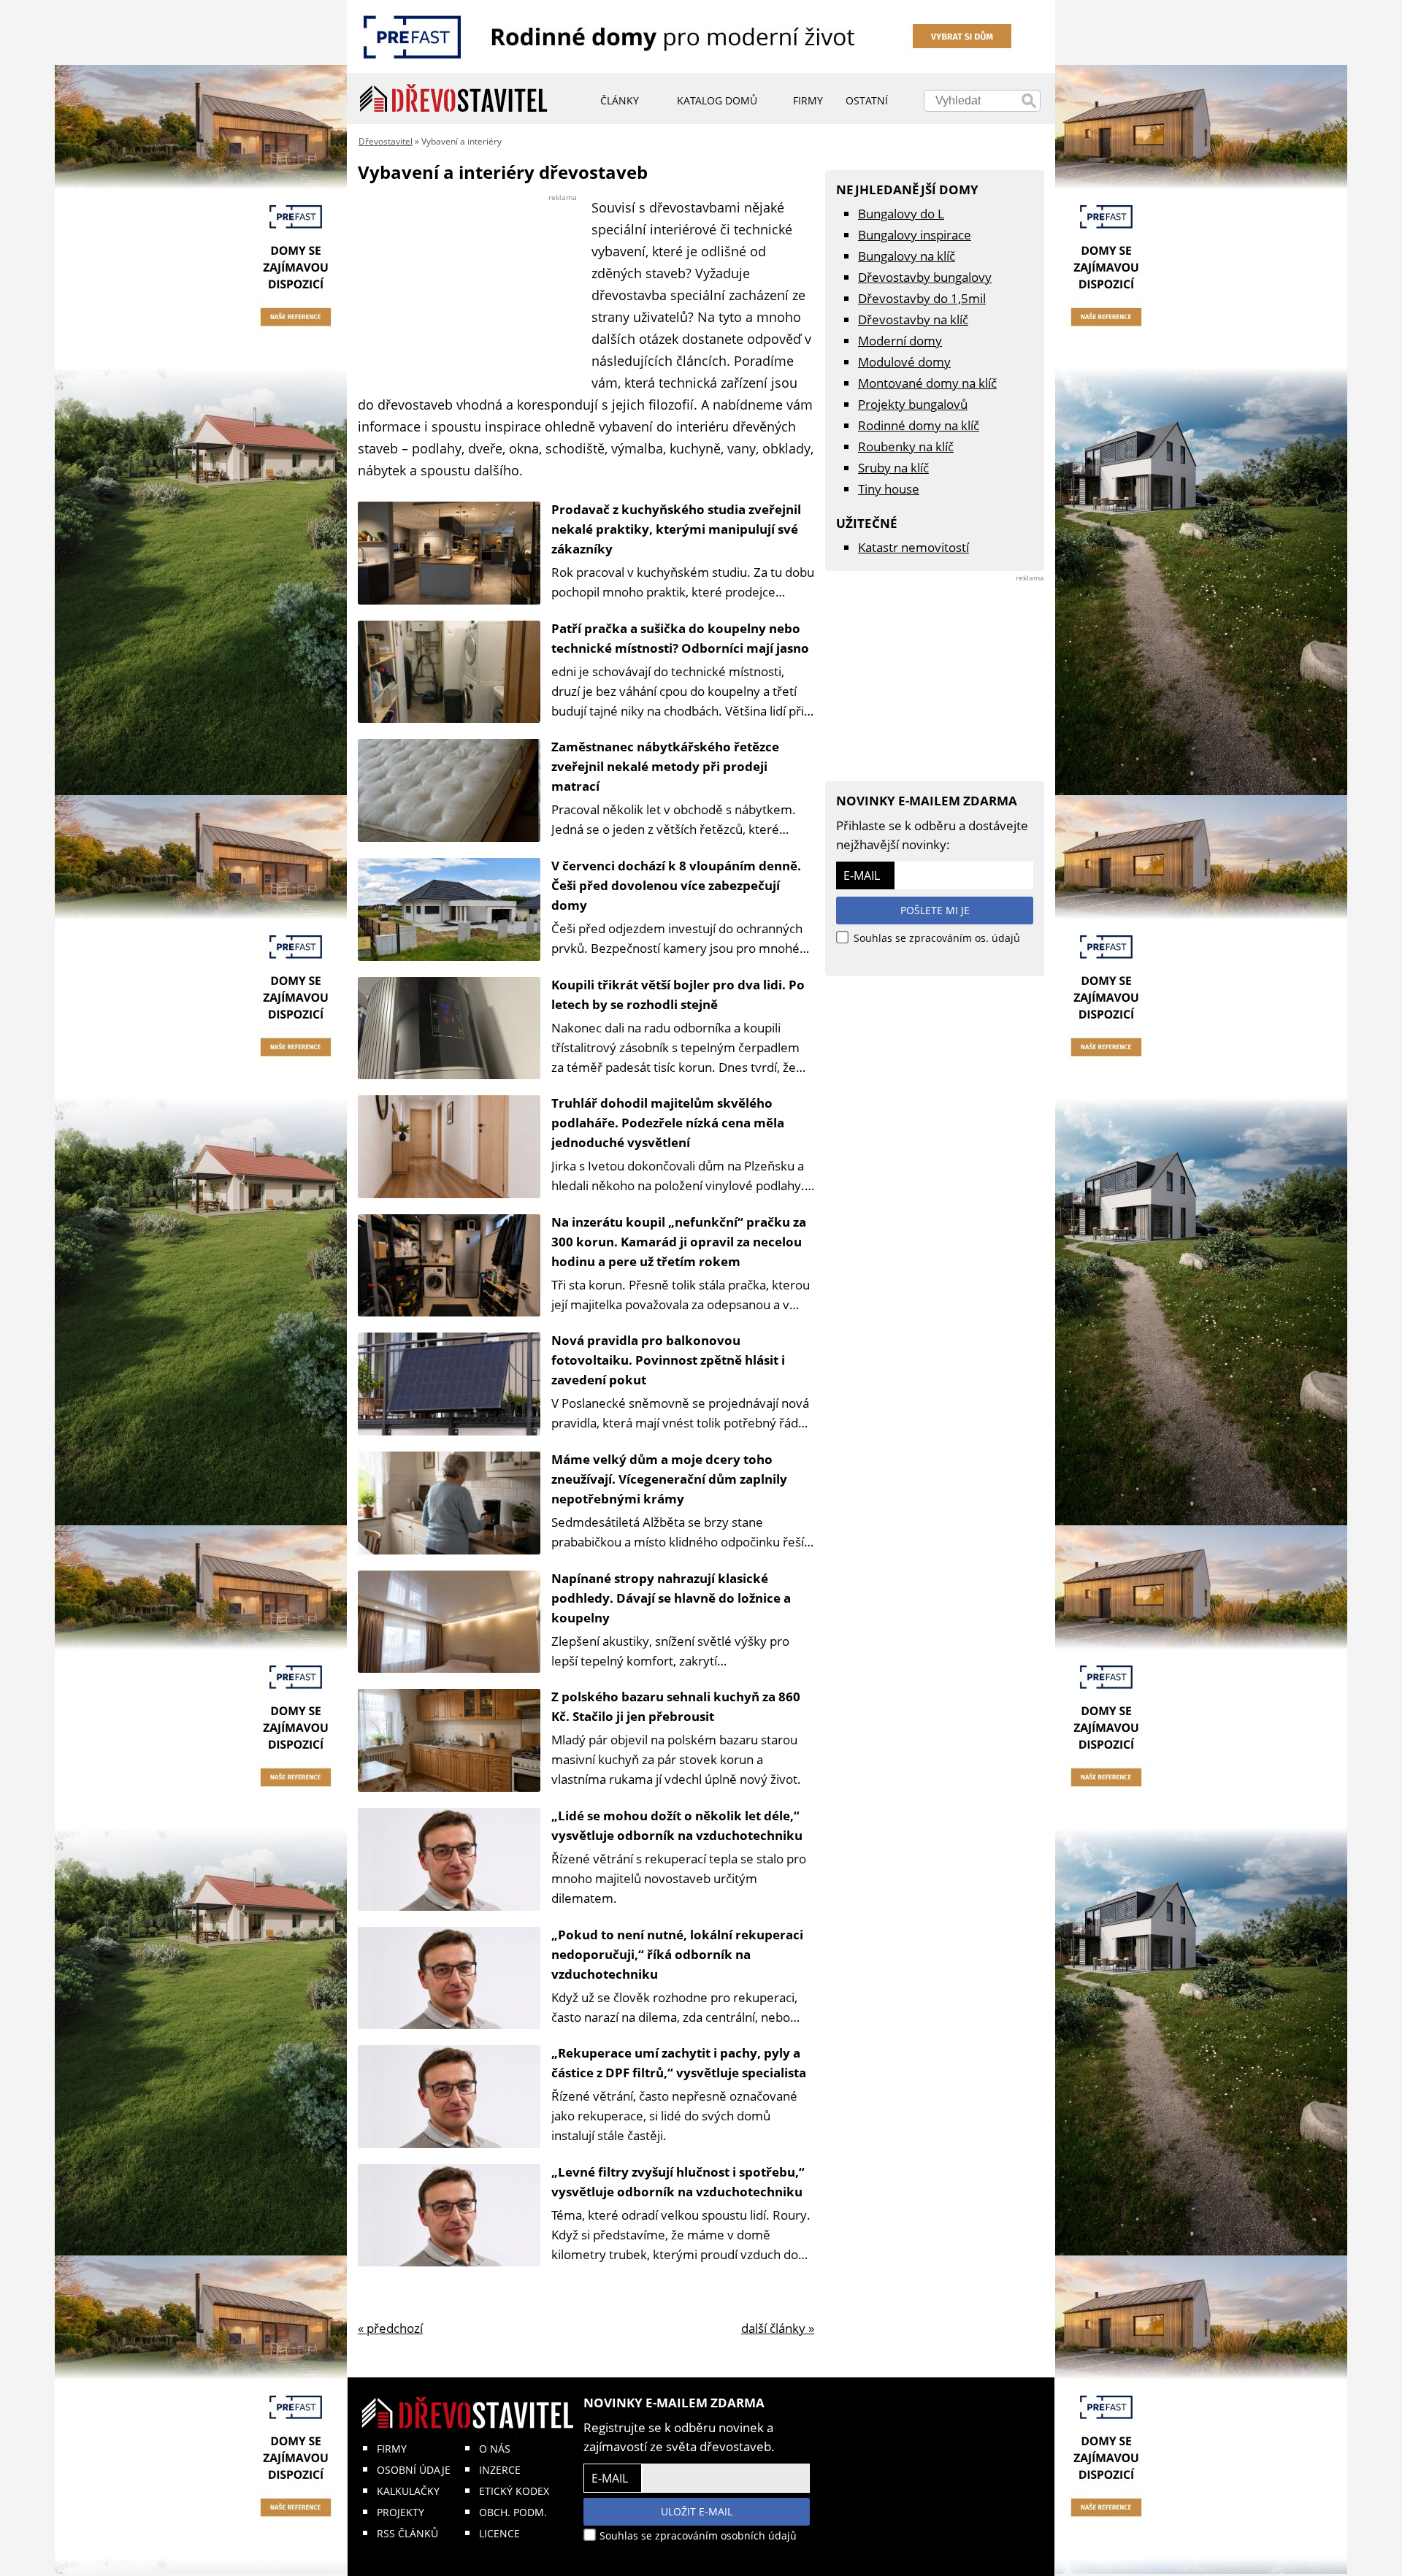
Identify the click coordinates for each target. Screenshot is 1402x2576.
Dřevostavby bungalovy (925, 277)
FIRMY (392, 2449)
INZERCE (500, 2470)
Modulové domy (904, 362)
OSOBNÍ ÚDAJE (414, 2470)
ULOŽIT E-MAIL (697, 2511)
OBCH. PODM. (513, 2512)
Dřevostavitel (386, 141)
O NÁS (495, 2449)
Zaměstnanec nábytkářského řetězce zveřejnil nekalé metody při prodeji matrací (665, 766)
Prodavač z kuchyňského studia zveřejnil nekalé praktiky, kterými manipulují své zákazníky (676, 529)
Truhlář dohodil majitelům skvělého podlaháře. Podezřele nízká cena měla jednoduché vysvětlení (668, 1123)
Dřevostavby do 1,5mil (922, 298)
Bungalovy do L (901, 214)
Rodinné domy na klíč (919, 425)
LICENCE (499, 2533)
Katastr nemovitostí (913, 547)
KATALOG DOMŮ (717, 100)
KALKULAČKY (408, 2491)
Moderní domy (900, 341)
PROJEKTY (401, 2512)
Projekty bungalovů (913, 404)
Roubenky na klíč (906, 446)
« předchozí (390, 2328)
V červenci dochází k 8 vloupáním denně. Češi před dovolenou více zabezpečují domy (676, 885)
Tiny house (889, 489)
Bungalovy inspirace (915, 235)
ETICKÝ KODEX (514, 2491)
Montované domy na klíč (927, 383)
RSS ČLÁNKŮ (407, 2533)
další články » (778, 2328)
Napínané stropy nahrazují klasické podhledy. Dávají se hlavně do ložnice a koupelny (671, 1598)
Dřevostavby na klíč (913, 319)
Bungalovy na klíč (907, 256)
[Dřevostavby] (454, 99)
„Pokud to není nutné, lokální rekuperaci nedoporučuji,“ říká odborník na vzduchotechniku (677, 1954)
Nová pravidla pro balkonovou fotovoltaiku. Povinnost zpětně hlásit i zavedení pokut (668, 1360)
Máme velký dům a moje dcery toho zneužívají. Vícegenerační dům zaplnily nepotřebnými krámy (669, 1479)
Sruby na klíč (893, 468)
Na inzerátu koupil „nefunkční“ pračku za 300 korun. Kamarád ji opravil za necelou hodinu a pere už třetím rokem (679, 1242)
